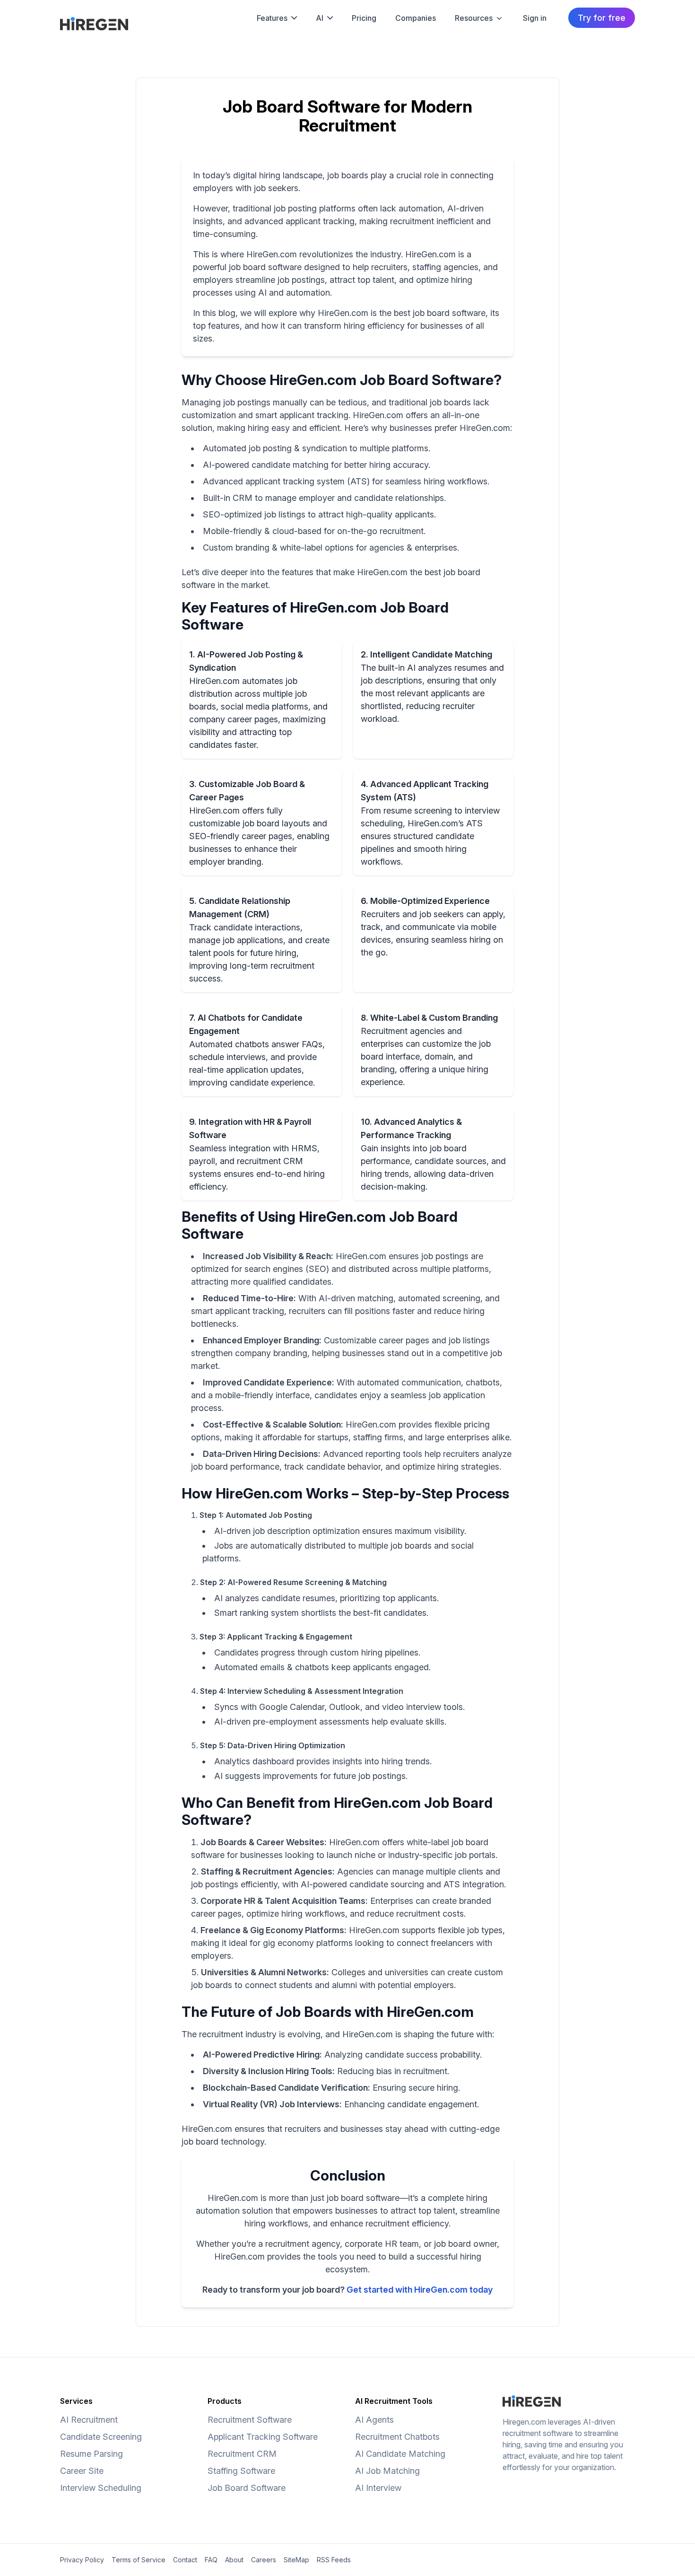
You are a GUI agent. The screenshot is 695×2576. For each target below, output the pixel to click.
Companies (416, 18)
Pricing (364, 18)
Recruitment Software (250, 2420)
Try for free (602, 18)
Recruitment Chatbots (397, 2437)
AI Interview (378, 2488)
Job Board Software (247, 2488)
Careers (264, 2560)
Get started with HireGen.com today (420, 2290)
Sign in (535, 18)
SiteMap (296, 2560)
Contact (185, 2560)
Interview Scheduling (101, 2488)
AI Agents (374, 2420)
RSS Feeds (334, 2560)
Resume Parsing (91, 2454)
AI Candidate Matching (400, 2454)
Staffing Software (241, 2471)
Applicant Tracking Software (263, 2437)
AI (320, 18)
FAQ (211, 2560)
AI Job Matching (387, 2471)
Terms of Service (139, 2560)
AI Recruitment (89, 2420)
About (234, 2560)
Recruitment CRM (242, 2454)
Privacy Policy (82, 2560)
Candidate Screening (101, 2437)
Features (272, 18)
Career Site (82, 2471)
